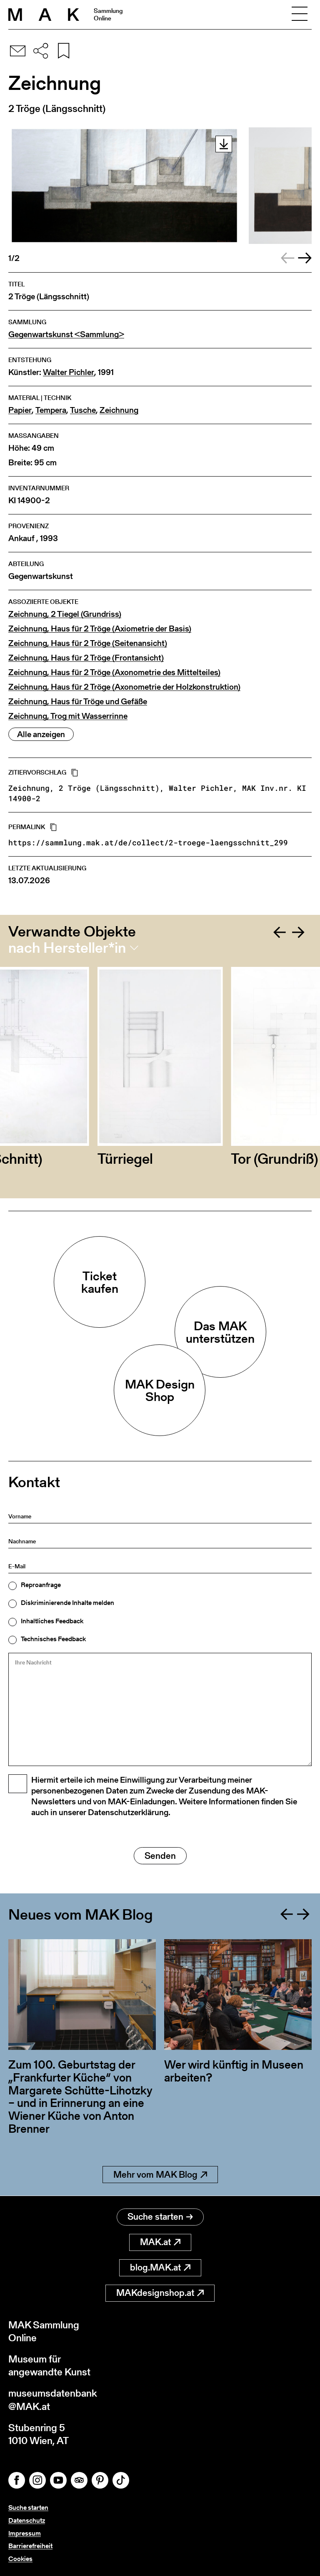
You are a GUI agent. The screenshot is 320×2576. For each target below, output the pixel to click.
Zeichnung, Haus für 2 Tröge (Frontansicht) (86, 658)
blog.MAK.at (155, 2267)
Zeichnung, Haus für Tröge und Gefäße (78, 702)
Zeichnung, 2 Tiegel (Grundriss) (65, 614)
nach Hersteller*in (67, 948)
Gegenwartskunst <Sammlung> (66, 334)
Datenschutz (27, 2520)
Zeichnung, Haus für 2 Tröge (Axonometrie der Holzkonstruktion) (124, 687)
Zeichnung (119, 410)
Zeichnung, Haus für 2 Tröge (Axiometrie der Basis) (100, 629)
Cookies (20, 2559)
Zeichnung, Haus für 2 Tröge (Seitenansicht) (88, 643)
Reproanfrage (41, 1585)
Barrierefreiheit (30, 2546)
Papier (20, 410)
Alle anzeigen (41, 734)
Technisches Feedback (53, 1639)
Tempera (51, 410)
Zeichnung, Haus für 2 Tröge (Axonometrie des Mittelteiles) (114, 672)
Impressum (25, 2533)
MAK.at (155, 2242)
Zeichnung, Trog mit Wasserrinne (68, 716)
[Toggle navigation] (300, 15)
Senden (160, 1856)
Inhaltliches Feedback (52, 1621)
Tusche (83, 410)
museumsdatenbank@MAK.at (53, 2400)
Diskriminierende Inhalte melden (67, 1603)
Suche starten (155, 2217)
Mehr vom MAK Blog (155, 2175)
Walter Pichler (69, 372)
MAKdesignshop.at (155, 2293)
